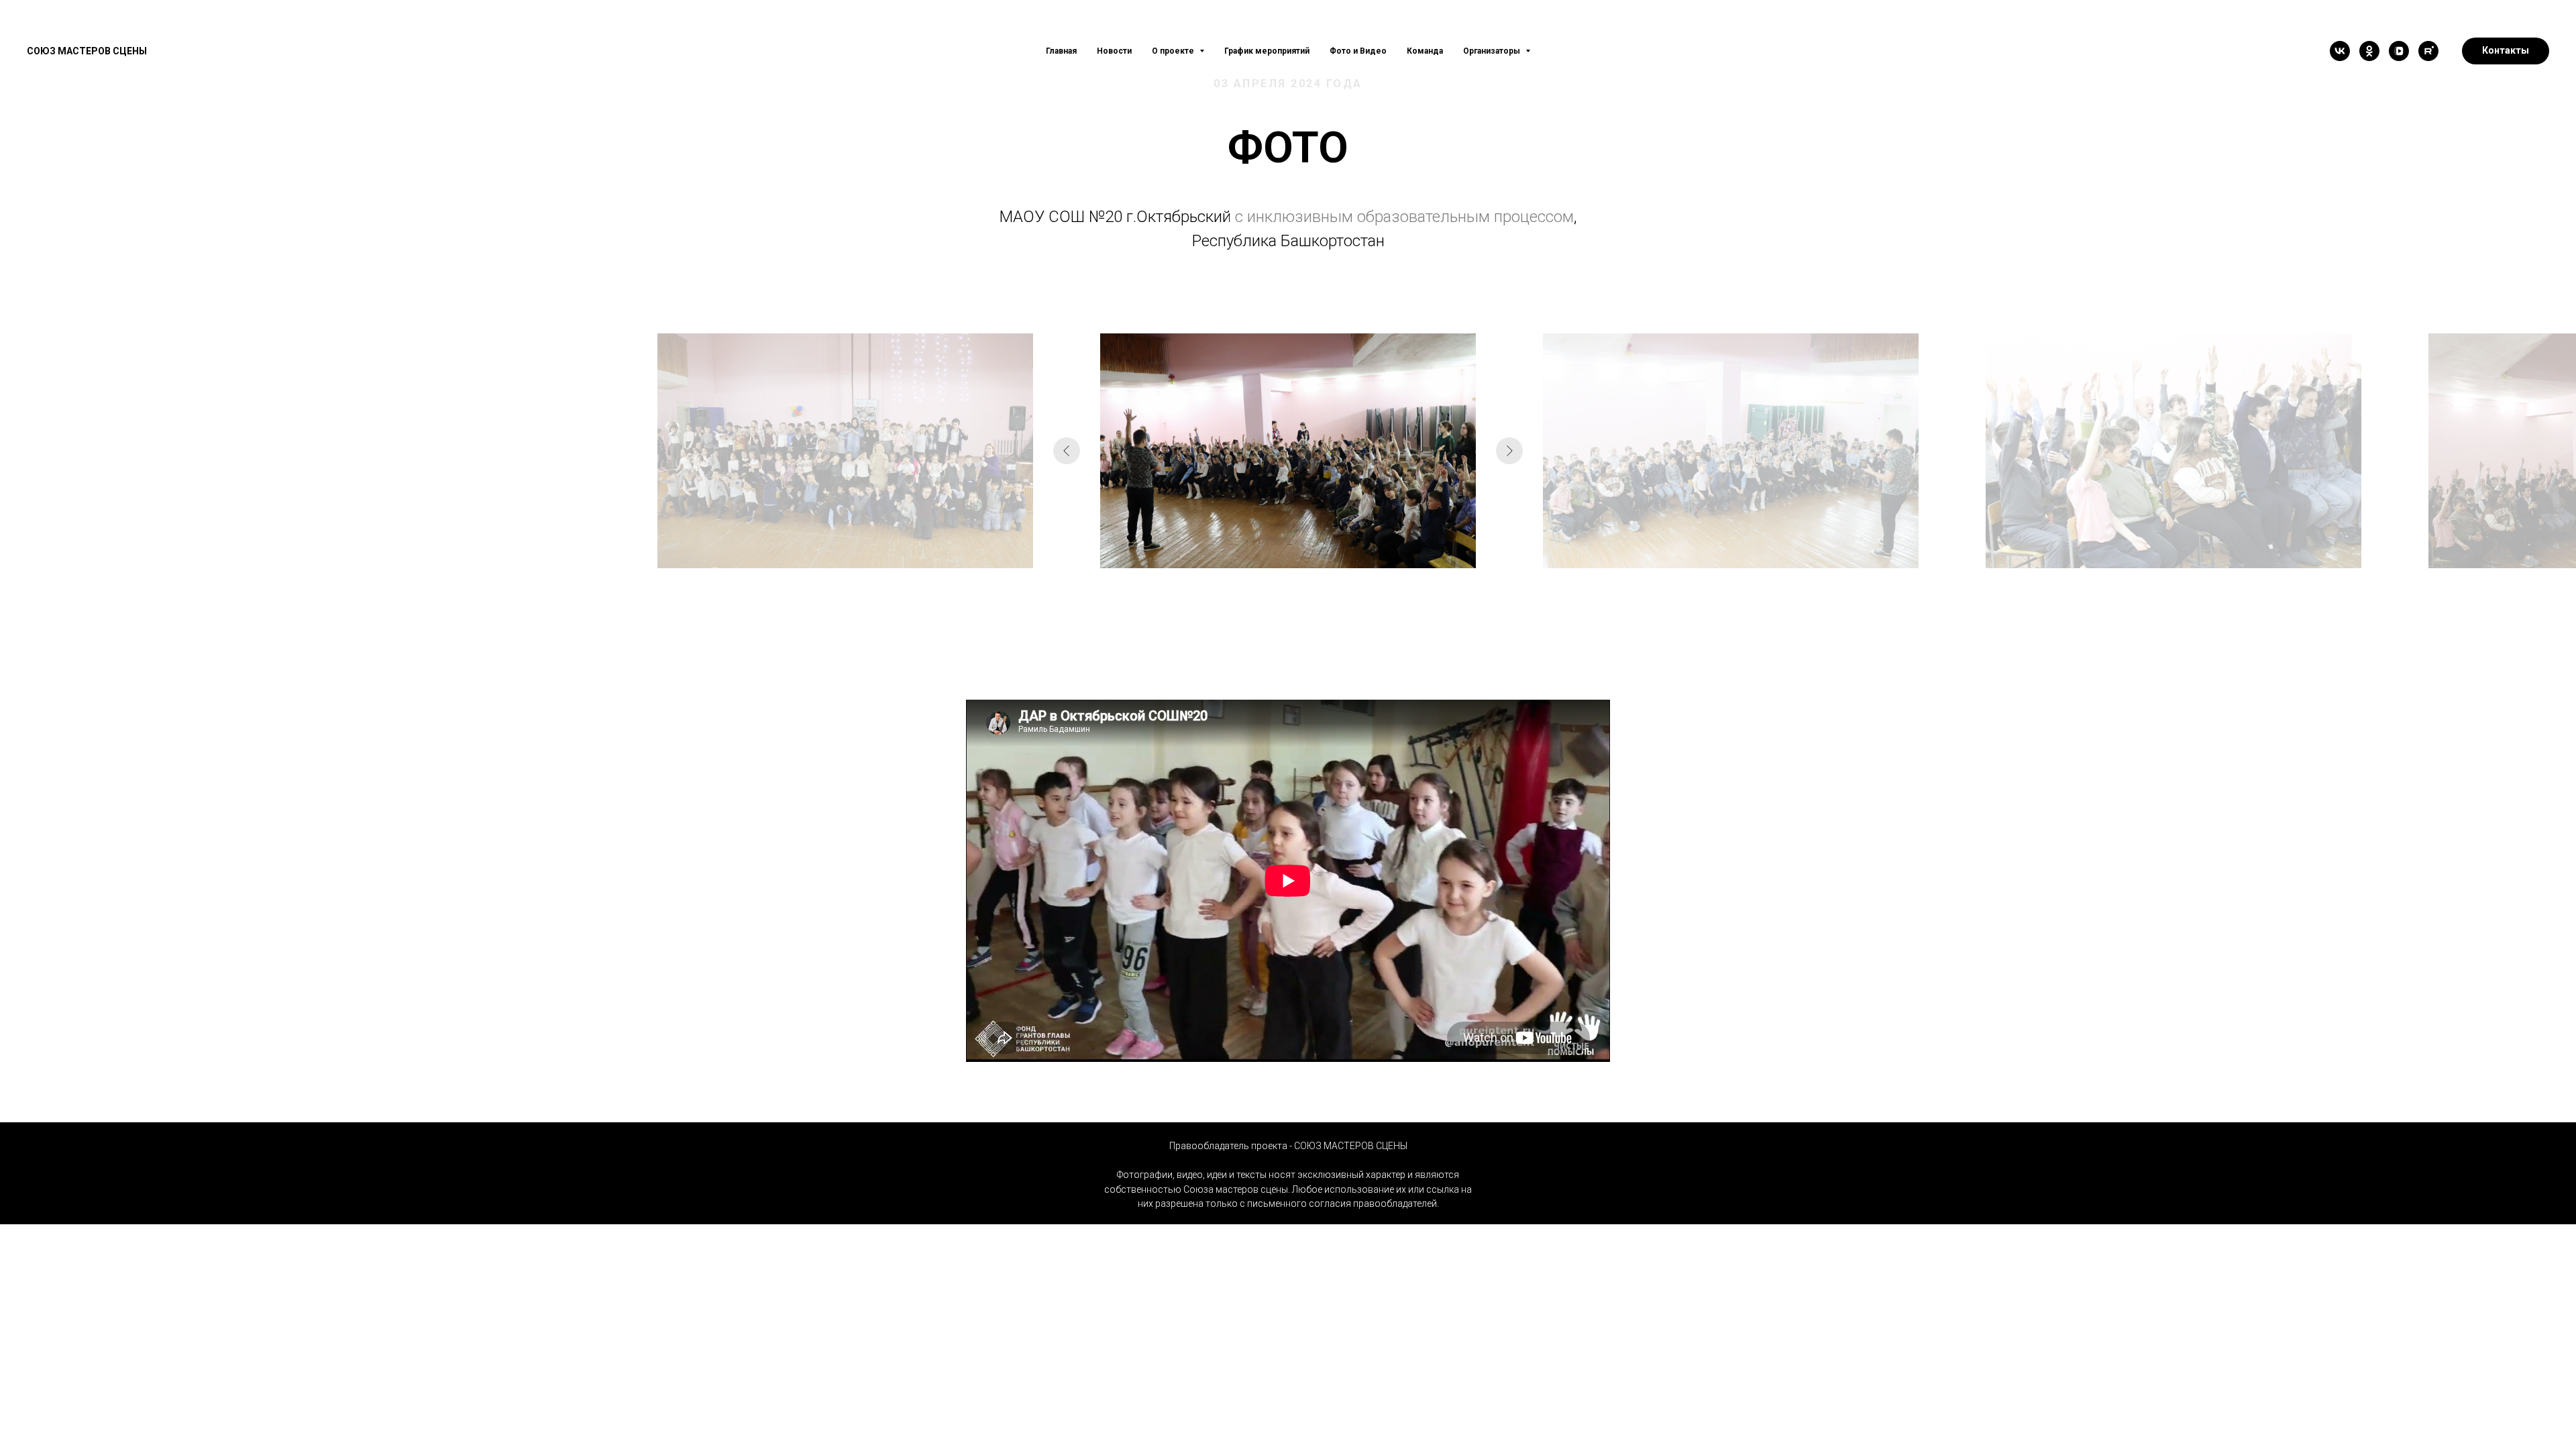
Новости (1114, 51)
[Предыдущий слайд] (1067, 451)
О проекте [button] (1174, 51)
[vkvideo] (2399, 51)
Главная (1061, 51)
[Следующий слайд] (1509, 451)
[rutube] (2428, 51)
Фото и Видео (1358, 51)
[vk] (2340, 51)
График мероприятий (1267, 51)
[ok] (2369, 51)
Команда (1425, 51)
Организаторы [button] (1493, 51)
